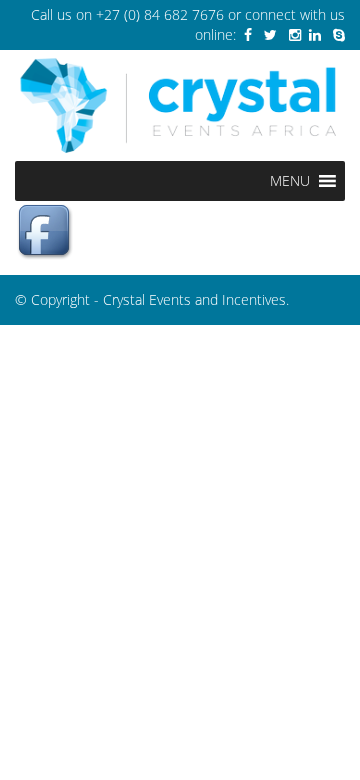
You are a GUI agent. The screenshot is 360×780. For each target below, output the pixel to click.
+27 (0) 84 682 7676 (160, 14)
